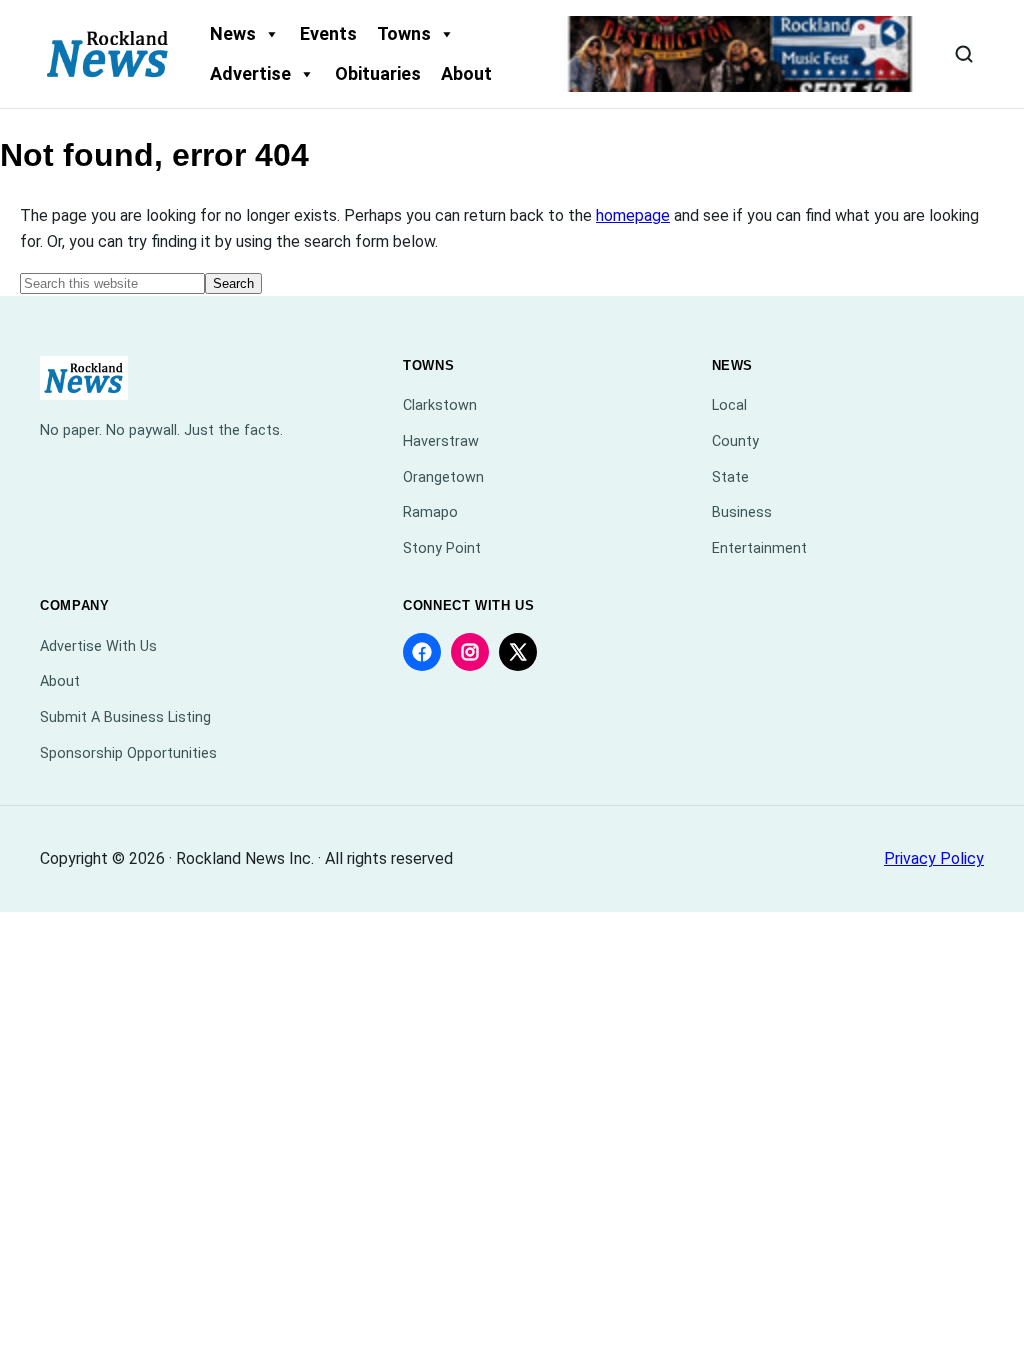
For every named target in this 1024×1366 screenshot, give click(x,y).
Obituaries (378, 73)
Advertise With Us (98, 646)
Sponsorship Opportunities (128, 753)
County (735, 441)
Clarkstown (440, 405)
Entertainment (759, 548)
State (730, 477)
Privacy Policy (934, 858)
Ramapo (430, 512)
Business (742, 512)
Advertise (250, 73)
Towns (404, 33)
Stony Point (442, 548)
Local (729, 405)
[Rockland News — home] (108, 54)
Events (328, 33)
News (233, 33)
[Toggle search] (964, 54)
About (466, 73)
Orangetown (443, 477)
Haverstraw (441, 441)
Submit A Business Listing (125, 717)
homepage (633, 215)
